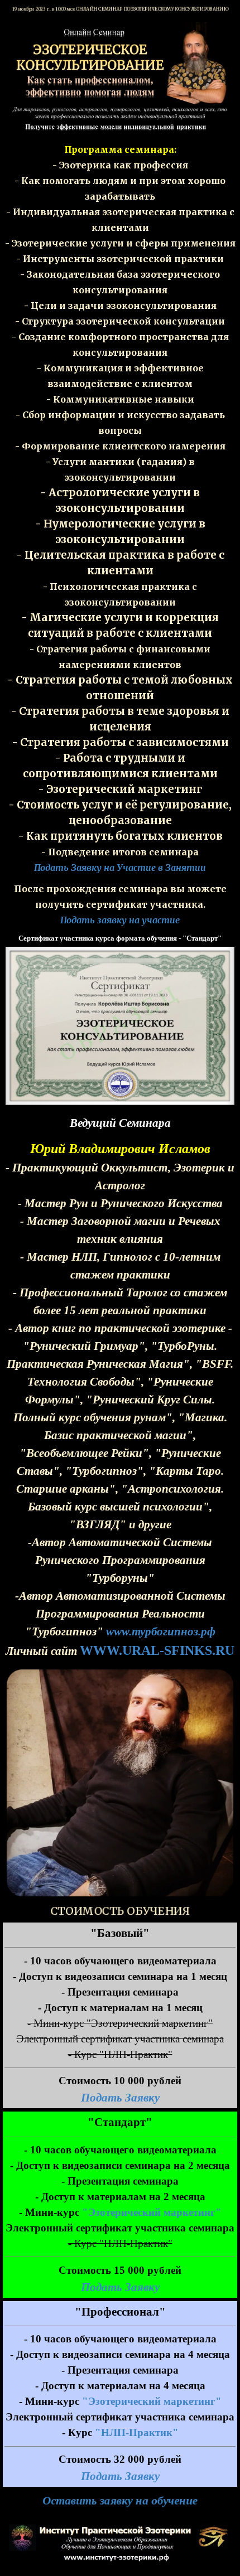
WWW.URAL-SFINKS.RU (157, 1650)
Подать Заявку (120, 2098)
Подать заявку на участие (120, 920)
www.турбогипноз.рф (161, 1631)
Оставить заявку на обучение (120, 2501)
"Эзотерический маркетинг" (152, 2212)
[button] (120, 946)
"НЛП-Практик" (137, 2432)
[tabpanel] (120, 509)
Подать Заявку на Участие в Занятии (120, 868)
